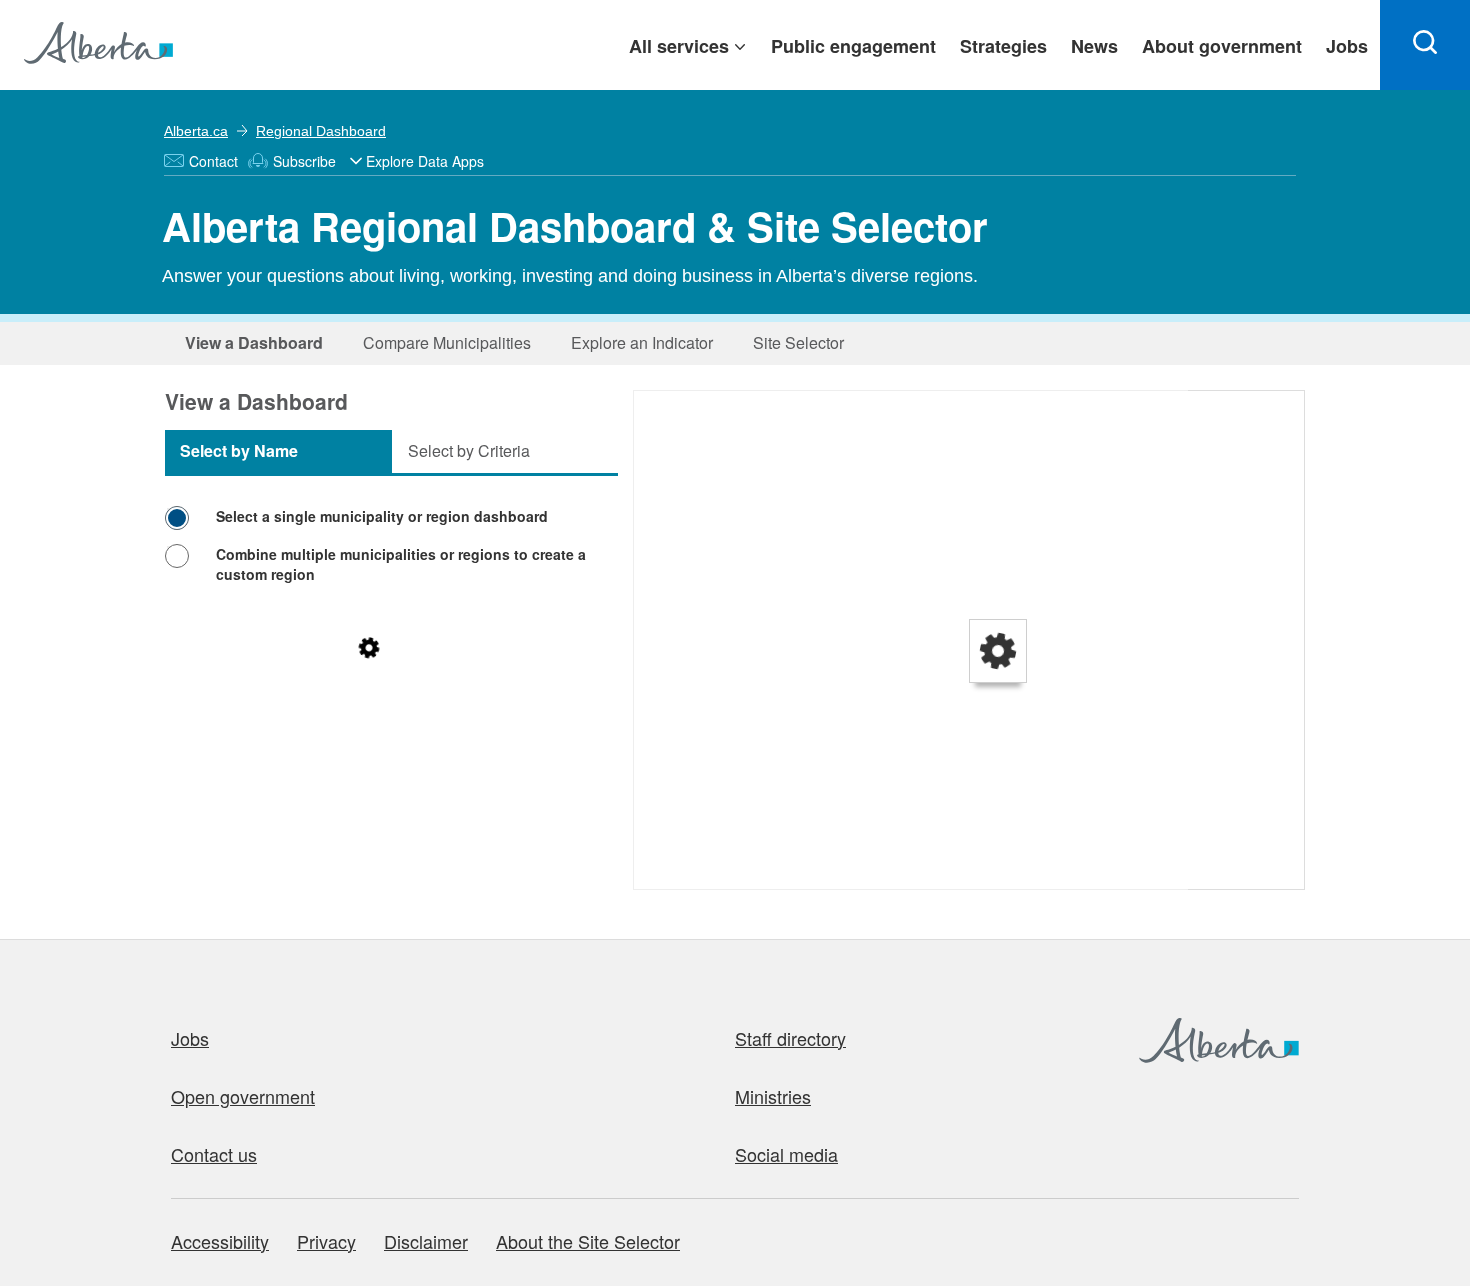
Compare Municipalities (447, 342)
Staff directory (790, 1038)
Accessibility (220, 1241)
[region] (970, 641)
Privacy (326, 1241)
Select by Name (239, 450)
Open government (243, 1096)
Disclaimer (426, 1241)
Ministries (773, 1096)
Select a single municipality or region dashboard (382, 516)
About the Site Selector (588, 1241)
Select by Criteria (469, 450)
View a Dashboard (254, 342)
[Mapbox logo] (684, 871)
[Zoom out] (658, 444)
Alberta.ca (196, 131)
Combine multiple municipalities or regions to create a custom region (401, 564)
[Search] (1425, 45)
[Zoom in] (658, 415)
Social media (786, 1154)
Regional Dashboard (321, 131)
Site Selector (798, 342)
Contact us (214, 1154)
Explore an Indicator (642, 342)
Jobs (190, 1038)
